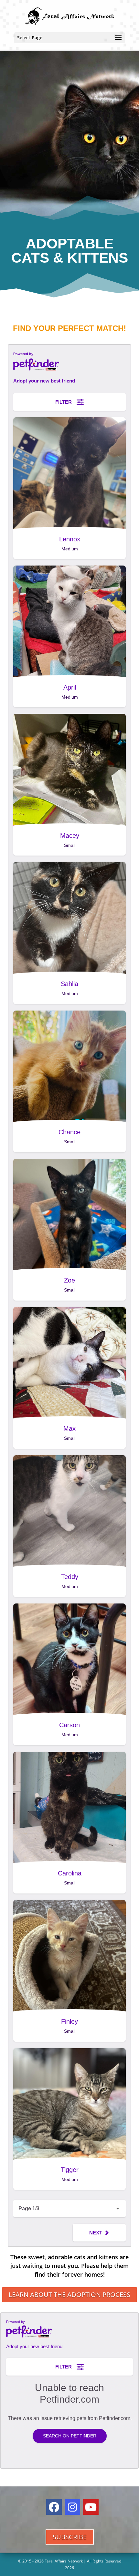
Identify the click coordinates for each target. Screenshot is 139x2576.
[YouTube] (91, 2507)
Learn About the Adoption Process (69, 2295)
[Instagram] (72, 2507)
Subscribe (70, 2537)
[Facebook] (54, 2507)
